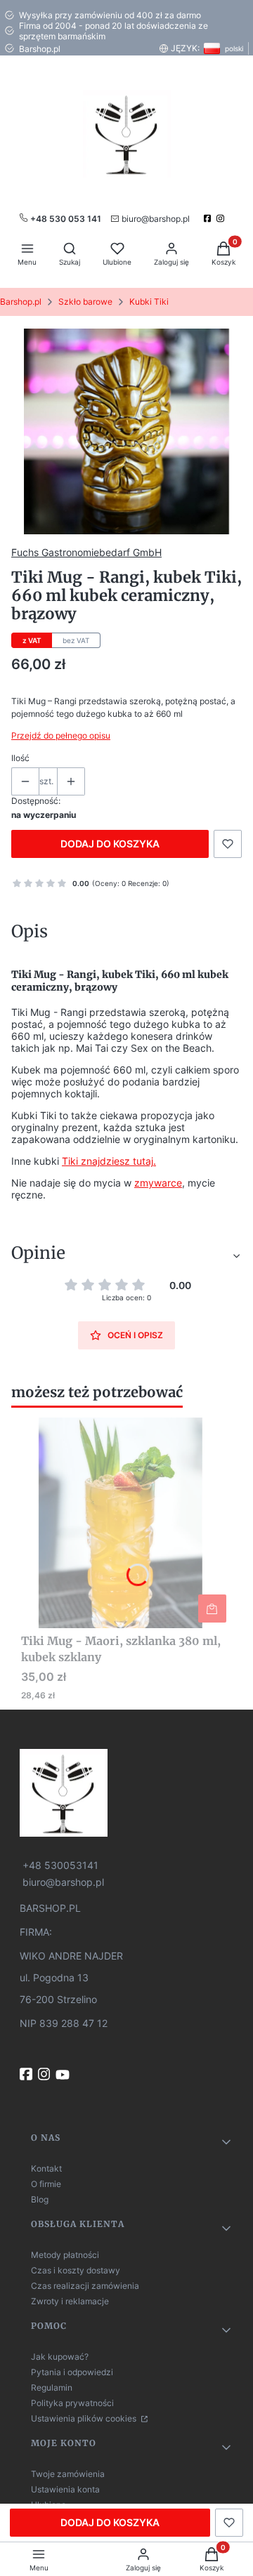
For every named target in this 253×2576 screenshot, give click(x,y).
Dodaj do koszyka (110, 844)
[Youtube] (64, 2075)
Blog (40, 2199)
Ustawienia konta (65, 2489)
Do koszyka (212, 1609)
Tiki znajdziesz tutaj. (109, 1161)
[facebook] (209, 218)
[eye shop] (126, 1793)
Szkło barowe (85, 302)
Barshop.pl (21, 302)
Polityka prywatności (72, 2403)
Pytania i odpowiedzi (72, 2372)
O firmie (46, 2184)
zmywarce (158, 1183)
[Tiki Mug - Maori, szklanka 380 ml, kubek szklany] (126, 1523)
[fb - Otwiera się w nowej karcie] (27, 2074)
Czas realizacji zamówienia (85, 2286)
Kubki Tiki (149, 302)
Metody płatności (65, 2255)
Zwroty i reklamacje (70, 2301)
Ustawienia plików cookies (85, 2418)
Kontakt (46, 2168)
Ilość (20, 758)
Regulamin (52, 2387)
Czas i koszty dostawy (76, 2270)
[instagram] (222, 218)
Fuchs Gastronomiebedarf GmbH (86, 552)
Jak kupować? (60, 2357)
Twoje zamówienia (68, 2474)
